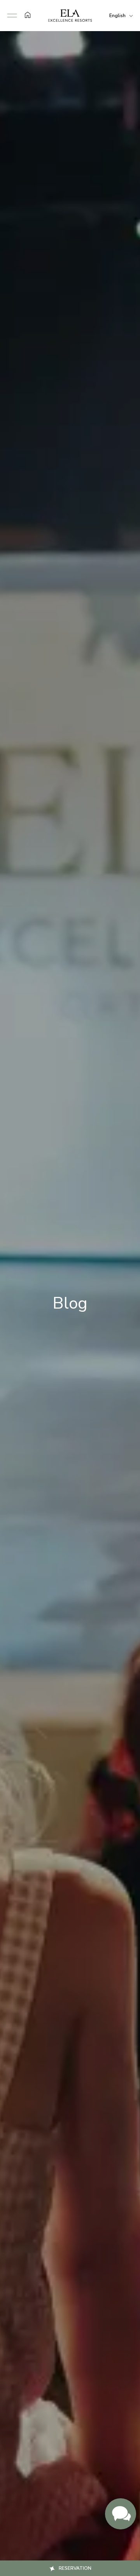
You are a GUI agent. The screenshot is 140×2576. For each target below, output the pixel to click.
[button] (12, 16)
